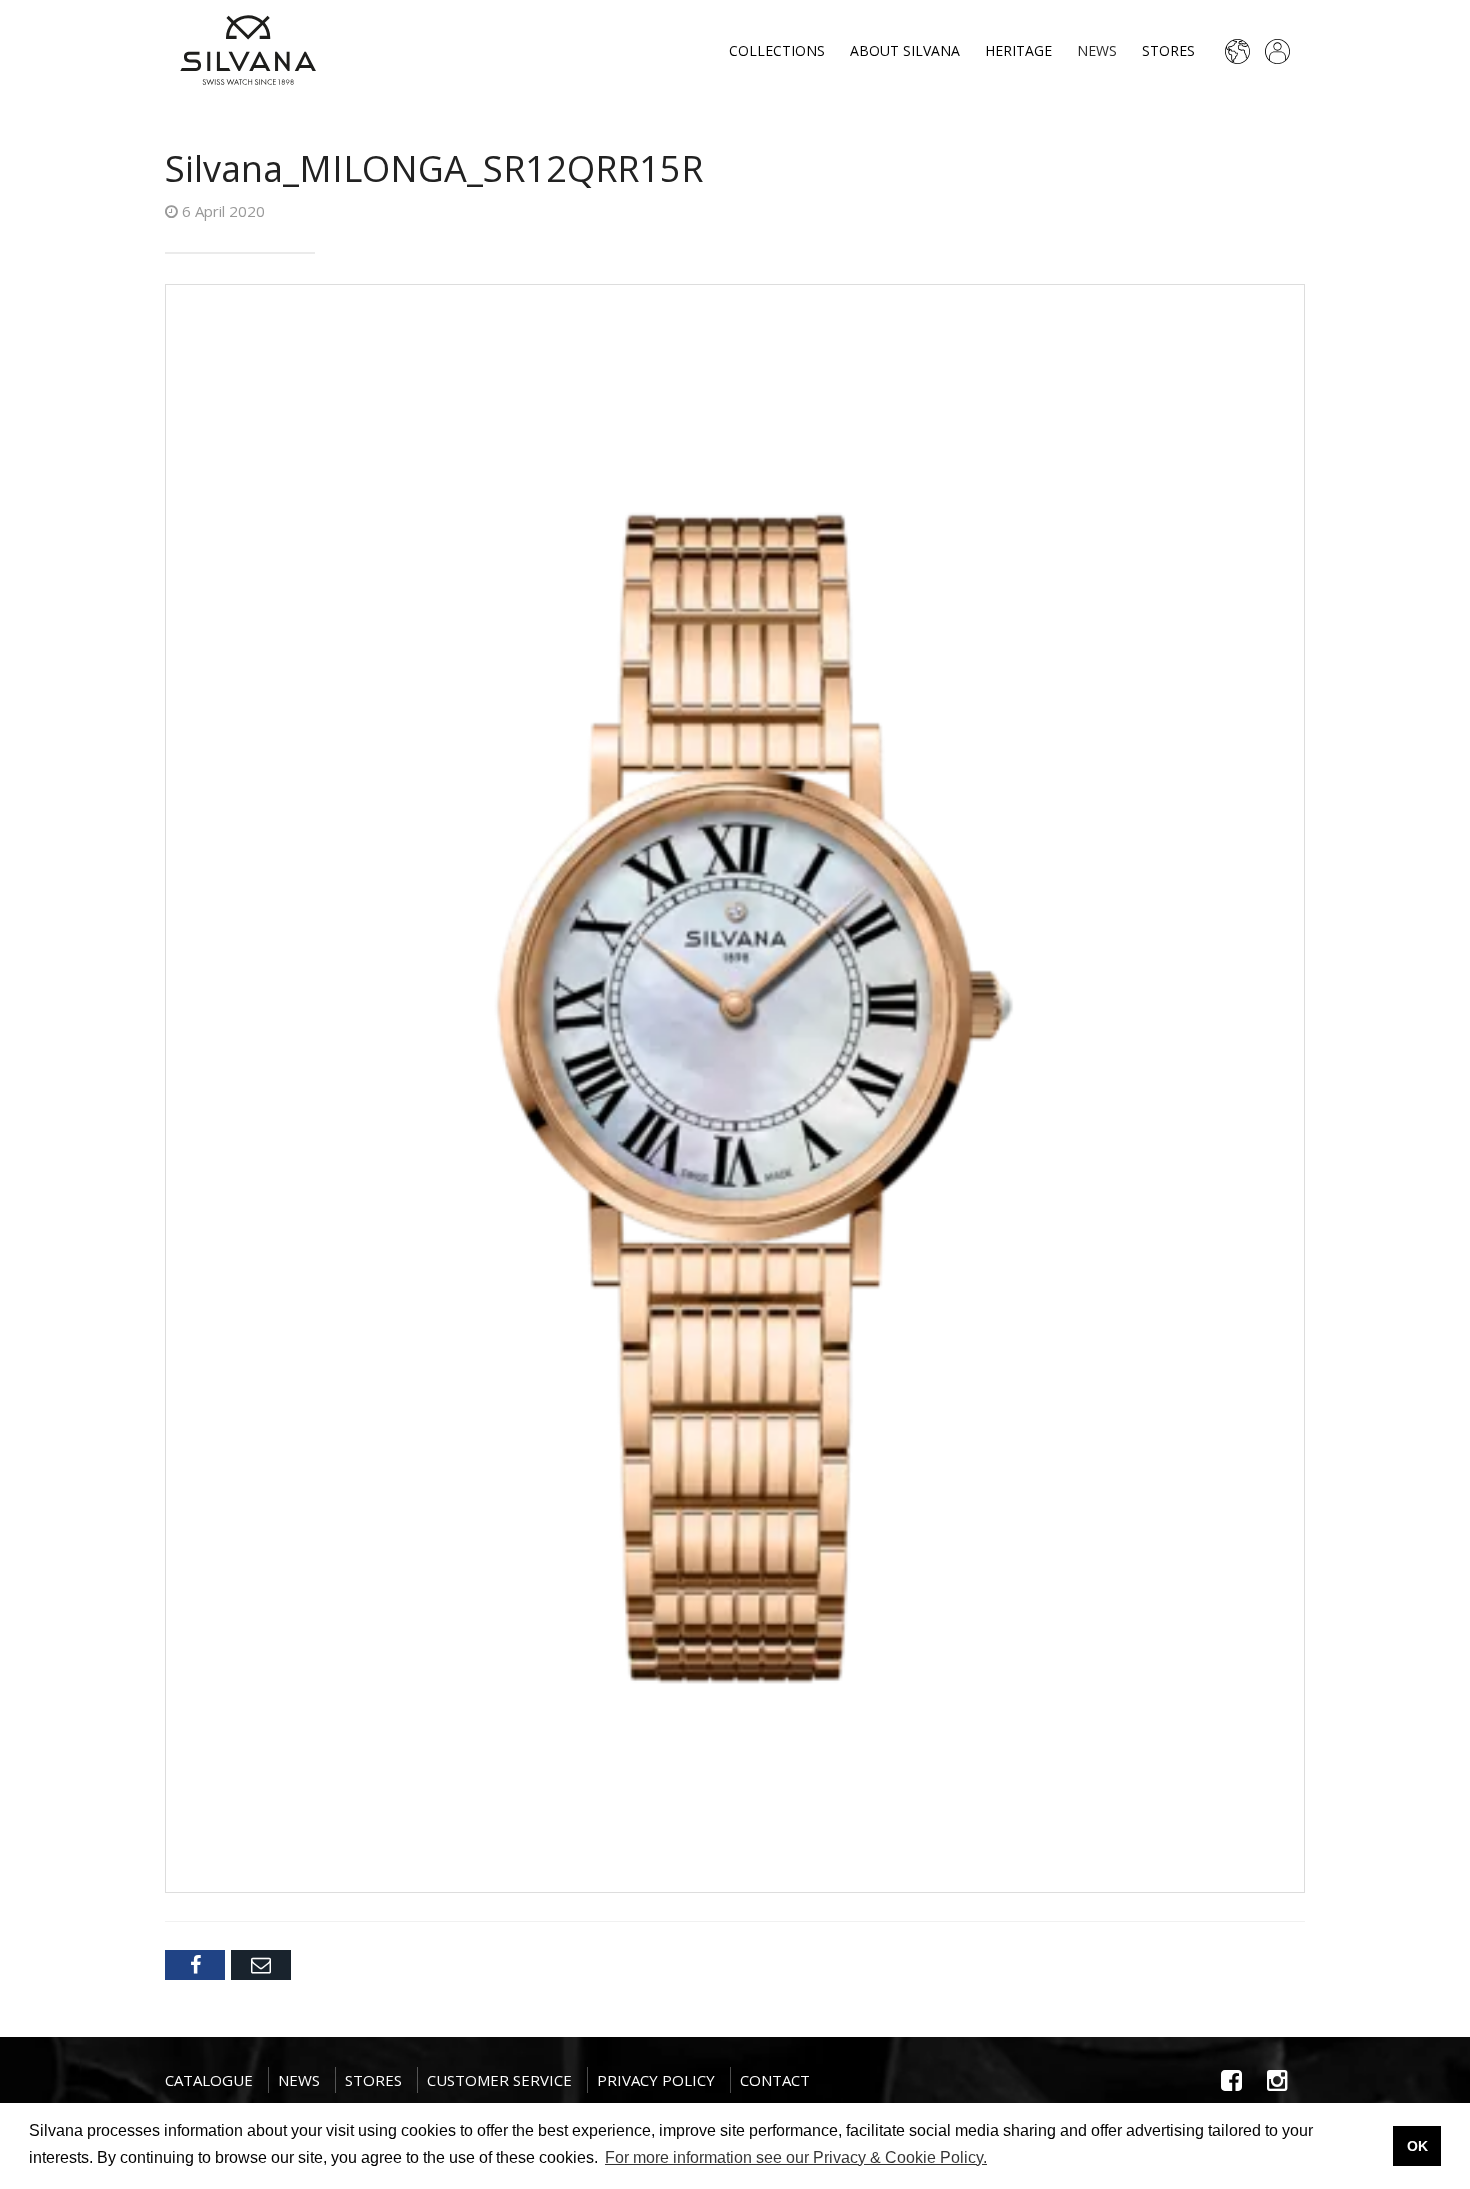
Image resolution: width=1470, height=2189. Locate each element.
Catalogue (209, 2080)
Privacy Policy (656, 2080)
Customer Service (499, 2080)
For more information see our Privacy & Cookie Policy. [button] (796, 2157)
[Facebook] (195, 1965)
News (1097, 50)
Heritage (1018, 50)
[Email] (261, 1965)
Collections (777, 50)
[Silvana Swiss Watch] (248, 50)
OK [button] (1417, 2146)
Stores (1168, 50)
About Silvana (905, 50)
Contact (775, 2080)
